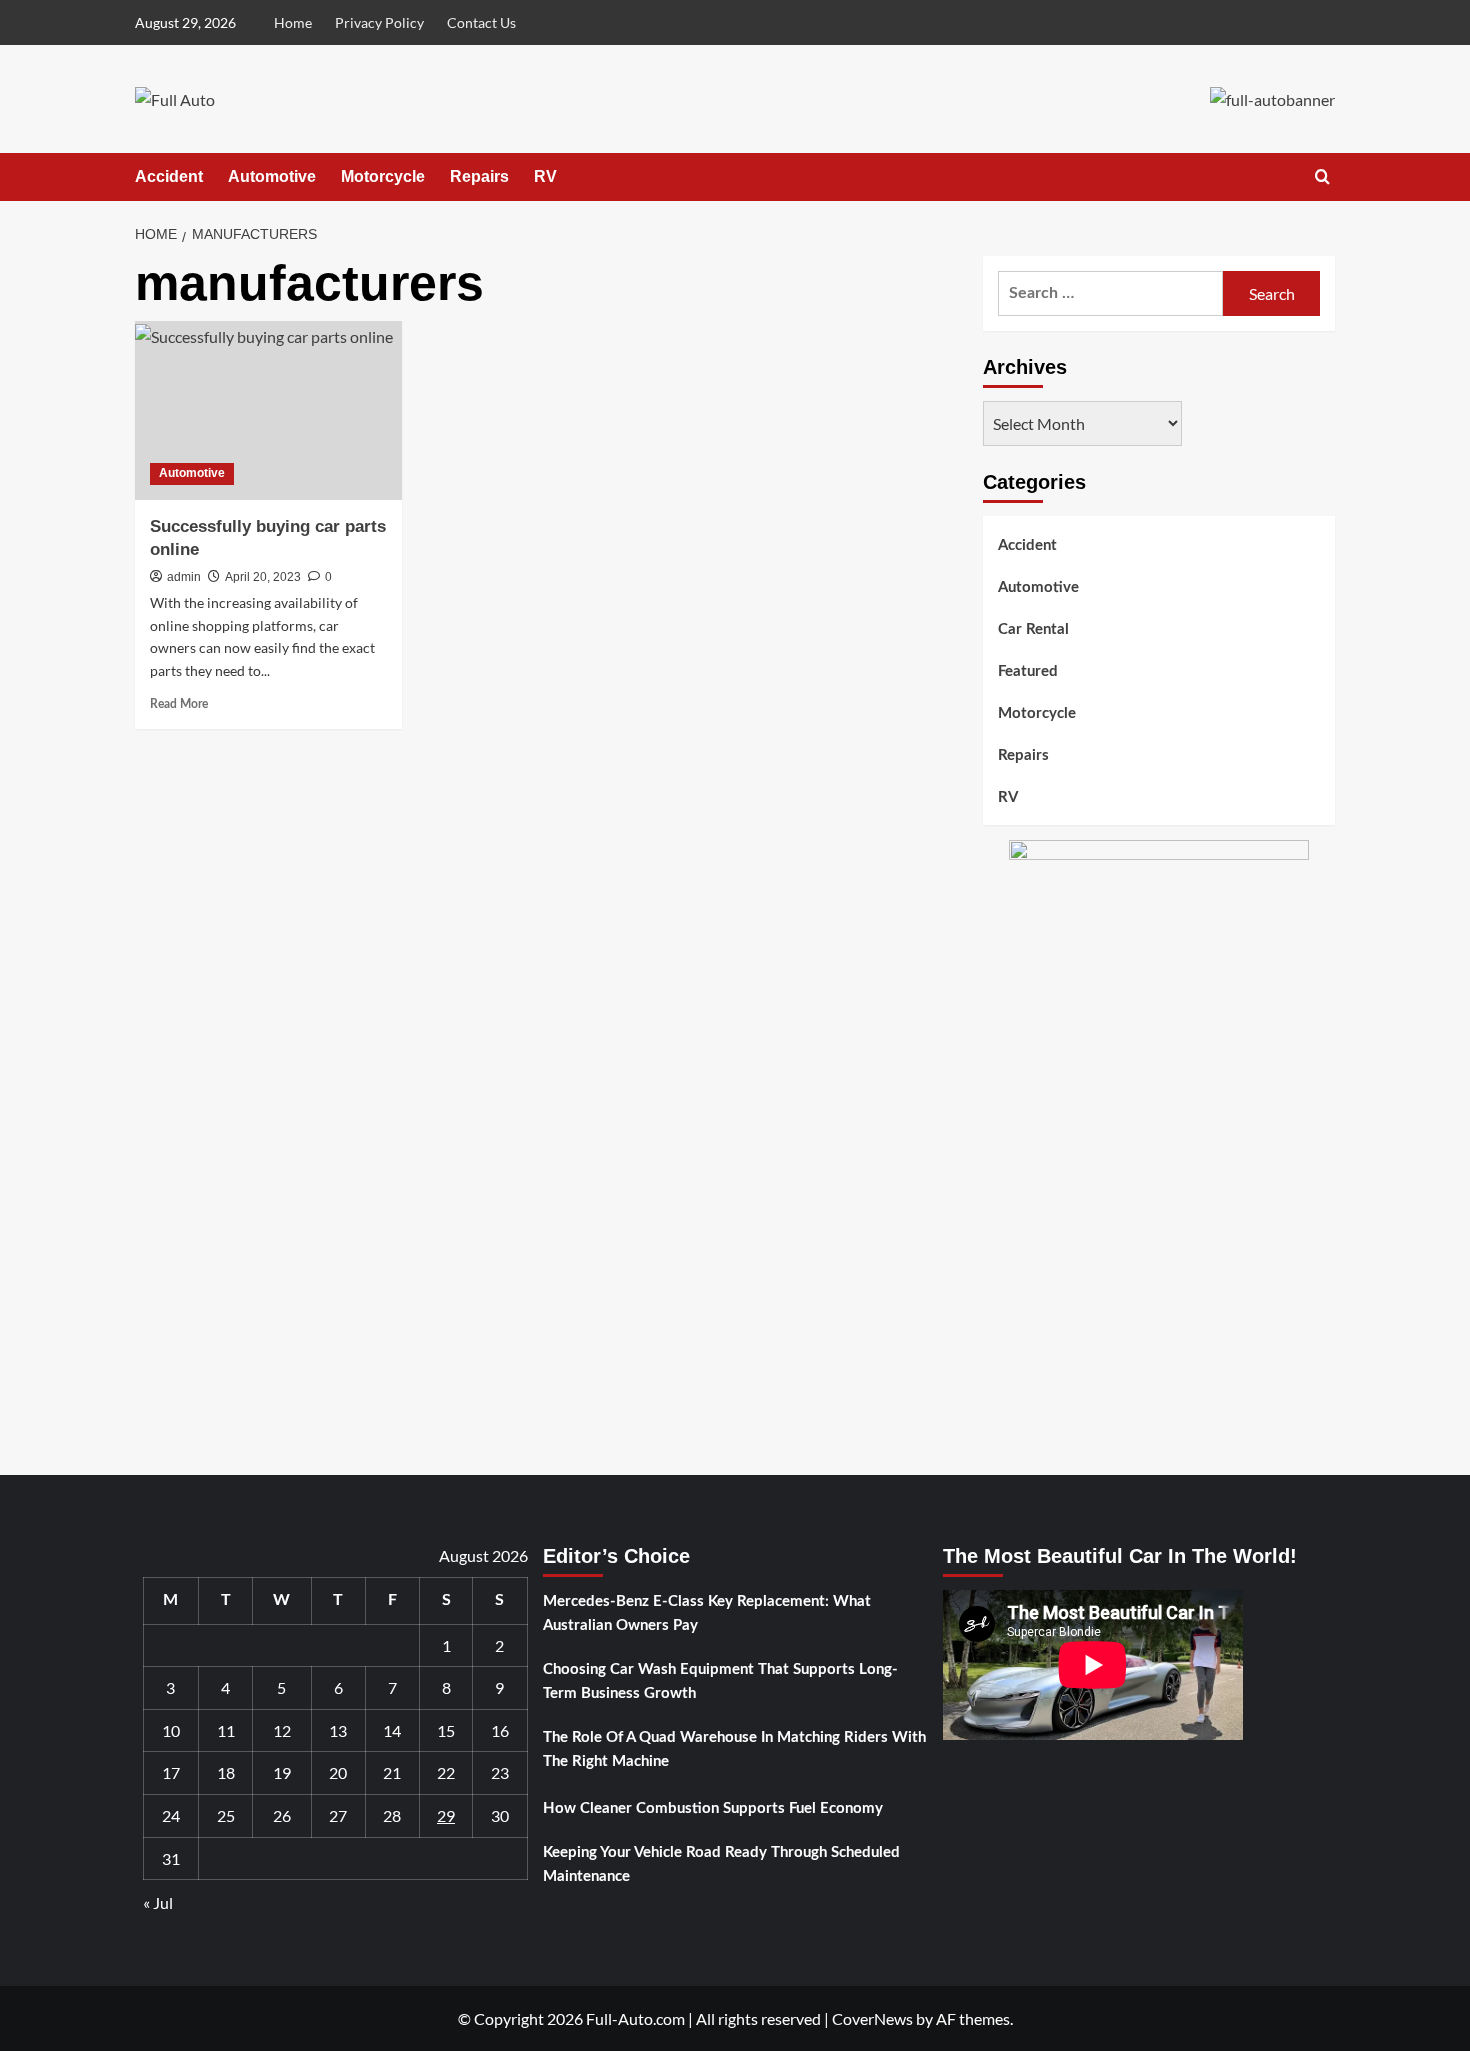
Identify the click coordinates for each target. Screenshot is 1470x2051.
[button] (1322, 176)
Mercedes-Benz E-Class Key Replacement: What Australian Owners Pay (707, 1613)
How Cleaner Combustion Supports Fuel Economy (713, 1808)
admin (184, 577)
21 (392, 1772)
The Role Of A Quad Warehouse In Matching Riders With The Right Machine (734, 1749)
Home (293, 22)
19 (282, 1772)
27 (338, 1815)
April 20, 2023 (263, 577)
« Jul (158, 1902)
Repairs (479, 176)
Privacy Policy (379, 22)
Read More (179, 704)
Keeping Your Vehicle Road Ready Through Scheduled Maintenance (721, 1864)
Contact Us (481, 22)
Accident (169, 176)
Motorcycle (383, 176)
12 (282, 1730)
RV (545, 176)
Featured (1028, 671)
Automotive (272, 176)
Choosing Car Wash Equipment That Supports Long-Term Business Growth (720, 1681)
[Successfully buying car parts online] (268, 410)
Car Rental (1033, 629)
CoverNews (872, 2018)
